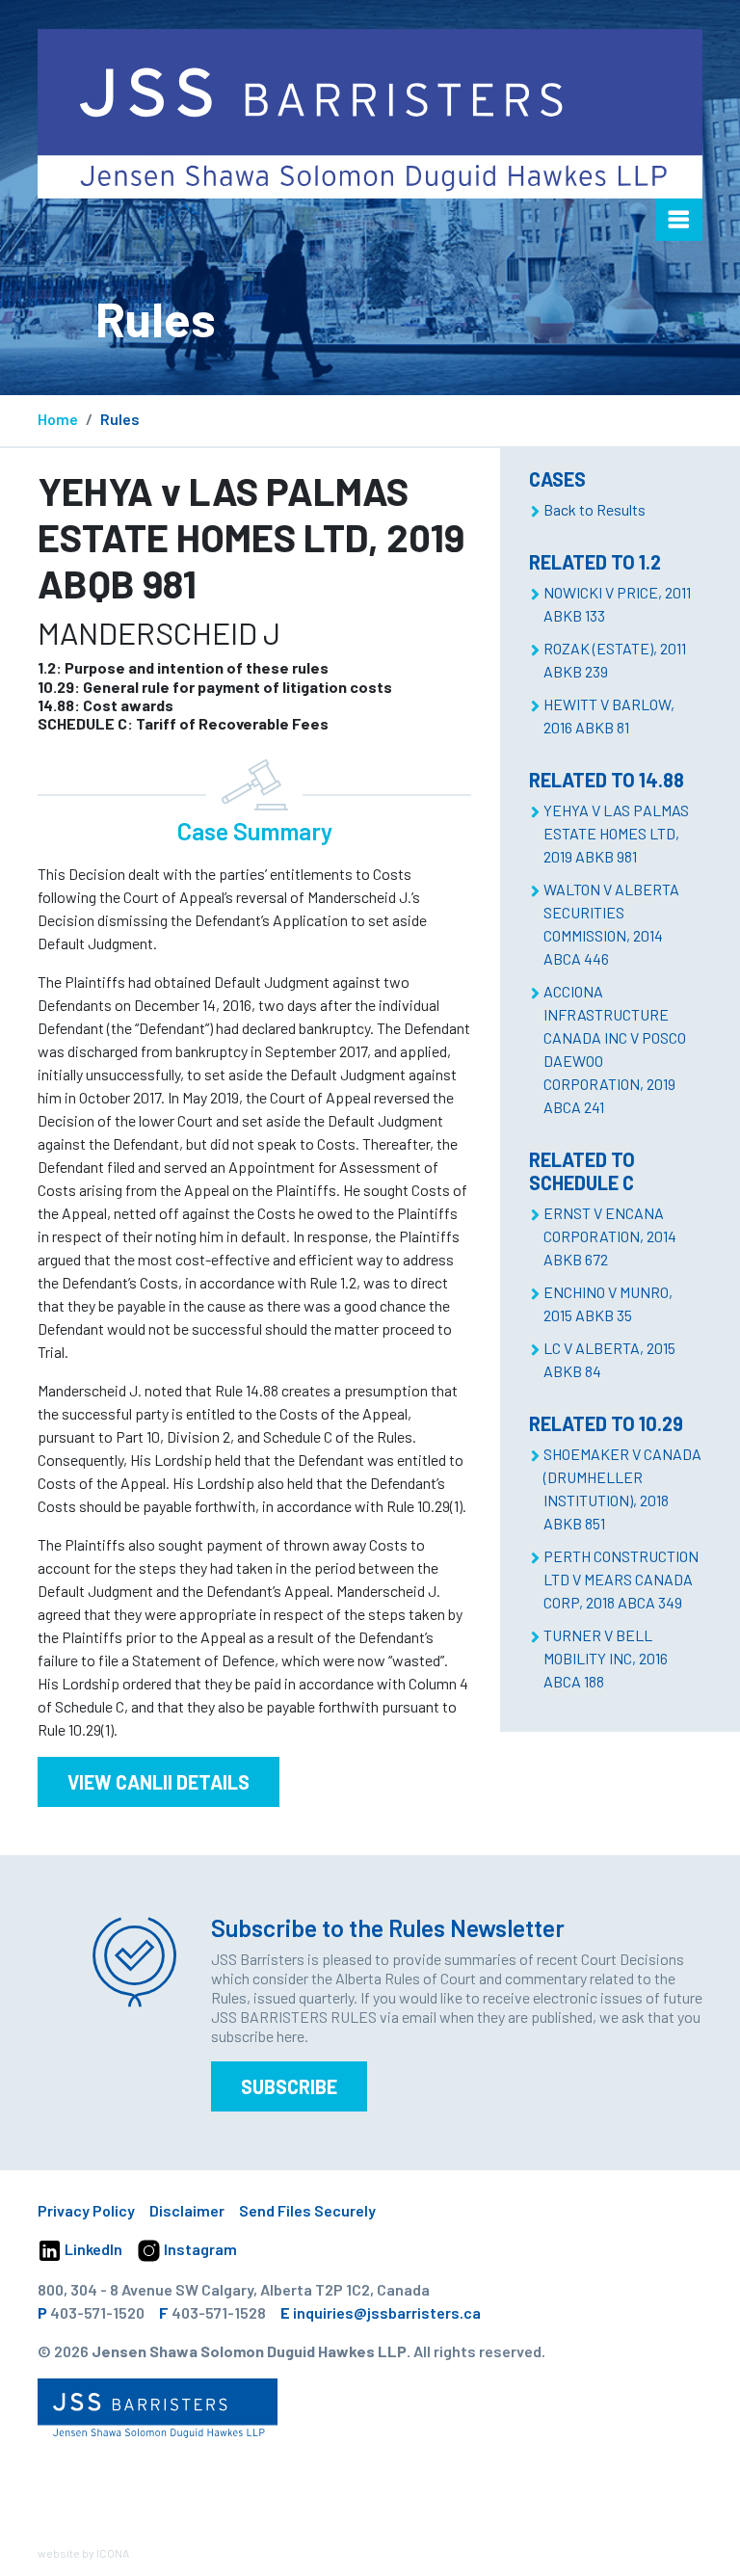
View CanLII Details (159, 1782)
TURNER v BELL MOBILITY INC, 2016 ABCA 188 (606, 1658)
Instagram (199, 2249)
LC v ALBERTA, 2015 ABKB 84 (609, 1359)
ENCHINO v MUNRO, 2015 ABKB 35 (608, 1303)
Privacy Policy (86, 2210)
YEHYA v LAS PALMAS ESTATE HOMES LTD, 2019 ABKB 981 (616, 833)
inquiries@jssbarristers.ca (387, 2312)
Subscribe (289, 2086)
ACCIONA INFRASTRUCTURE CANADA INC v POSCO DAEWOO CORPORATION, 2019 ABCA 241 (615, 1049)
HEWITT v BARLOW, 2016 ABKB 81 (609, 716)
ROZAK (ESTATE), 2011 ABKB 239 (615, 660)
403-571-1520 (97, 2312)
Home (58, 419)
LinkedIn (92, 2249)
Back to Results (595, 509)
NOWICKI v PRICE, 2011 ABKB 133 (617, 604)
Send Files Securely (307, 2210)
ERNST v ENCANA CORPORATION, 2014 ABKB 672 (610, 1236)
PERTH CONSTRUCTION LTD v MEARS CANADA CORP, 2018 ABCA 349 (621, 1579)
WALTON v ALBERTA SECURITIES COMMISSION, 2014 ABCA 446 (611, 924)
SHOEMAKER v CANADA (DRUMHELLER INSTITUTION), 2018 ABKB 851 (622, 1488)
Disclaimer (187, 2210)
